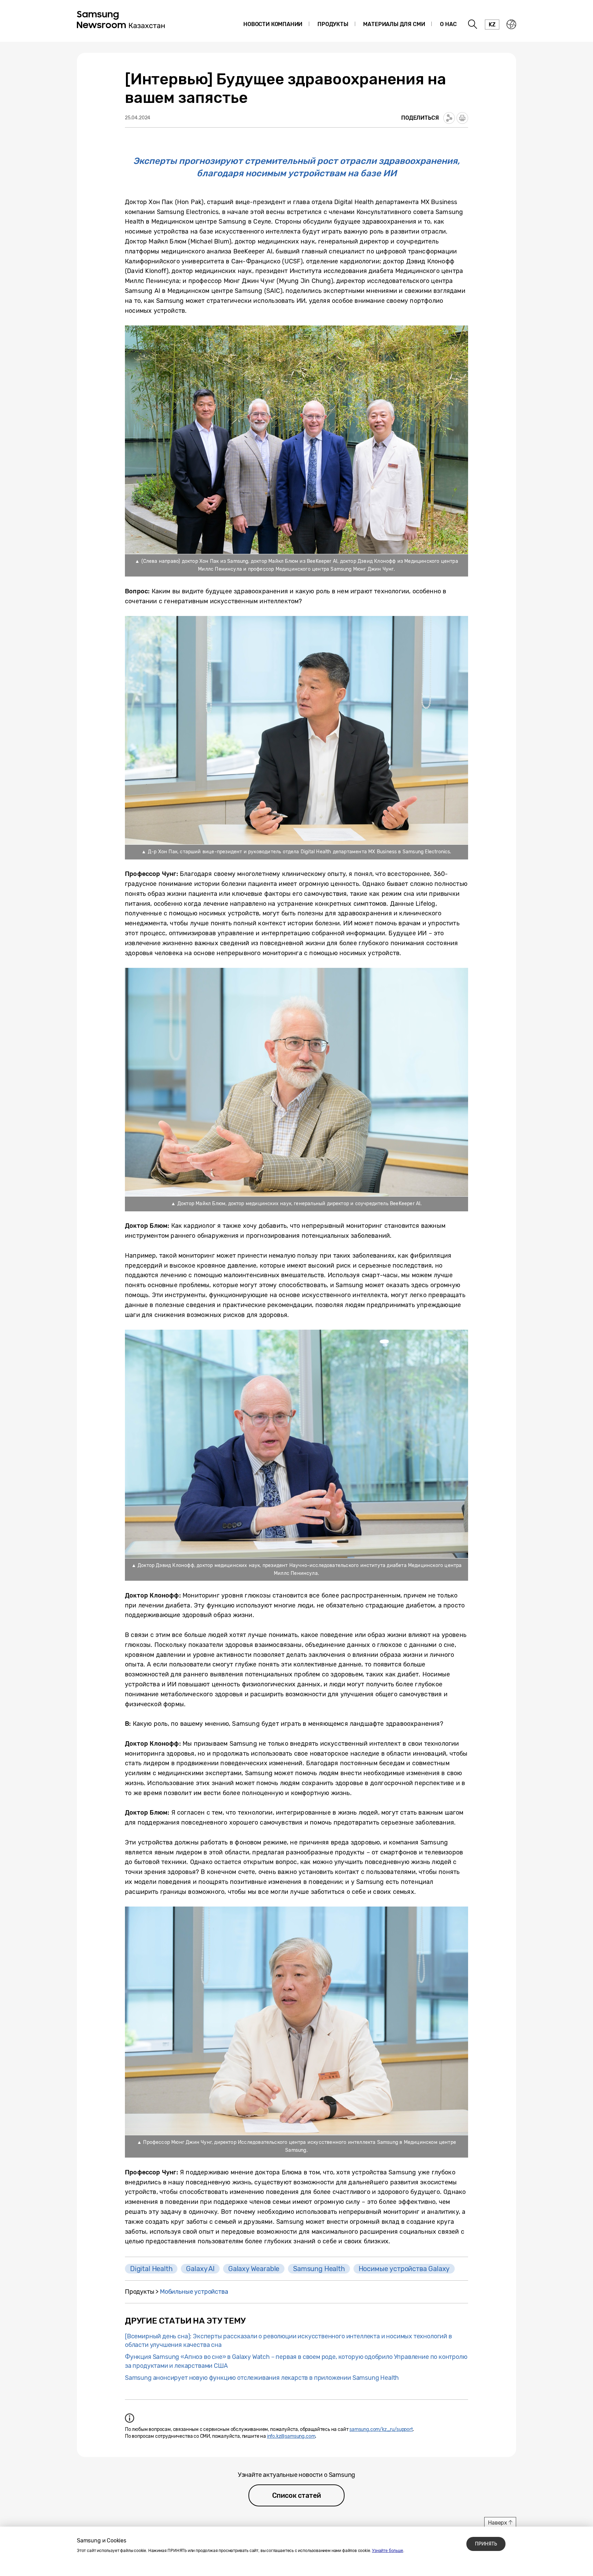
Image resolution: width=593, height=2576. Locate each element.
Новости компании (273, 24)
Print (462, 118)
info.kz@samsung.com (291, 2436)
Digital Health (151, 2269)
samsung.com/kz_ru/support (381, 2429)
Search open (473, 24)
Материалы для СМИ (394, 24)
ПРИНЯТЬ (486, 2544)
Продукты (333, 24)
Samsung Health (319, 2269)
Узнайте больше (387, 2551)
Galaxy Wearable (254, 2269)
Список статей (297, 2495)
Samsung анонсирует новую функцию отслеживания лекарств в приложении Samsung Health (262, 2378)
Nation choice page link (511, 24)
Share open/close (449, 118)
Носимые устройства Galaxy (404, 2269)
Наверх (498, 2523)
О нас (448, 24)
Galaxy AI (200, 2269)
